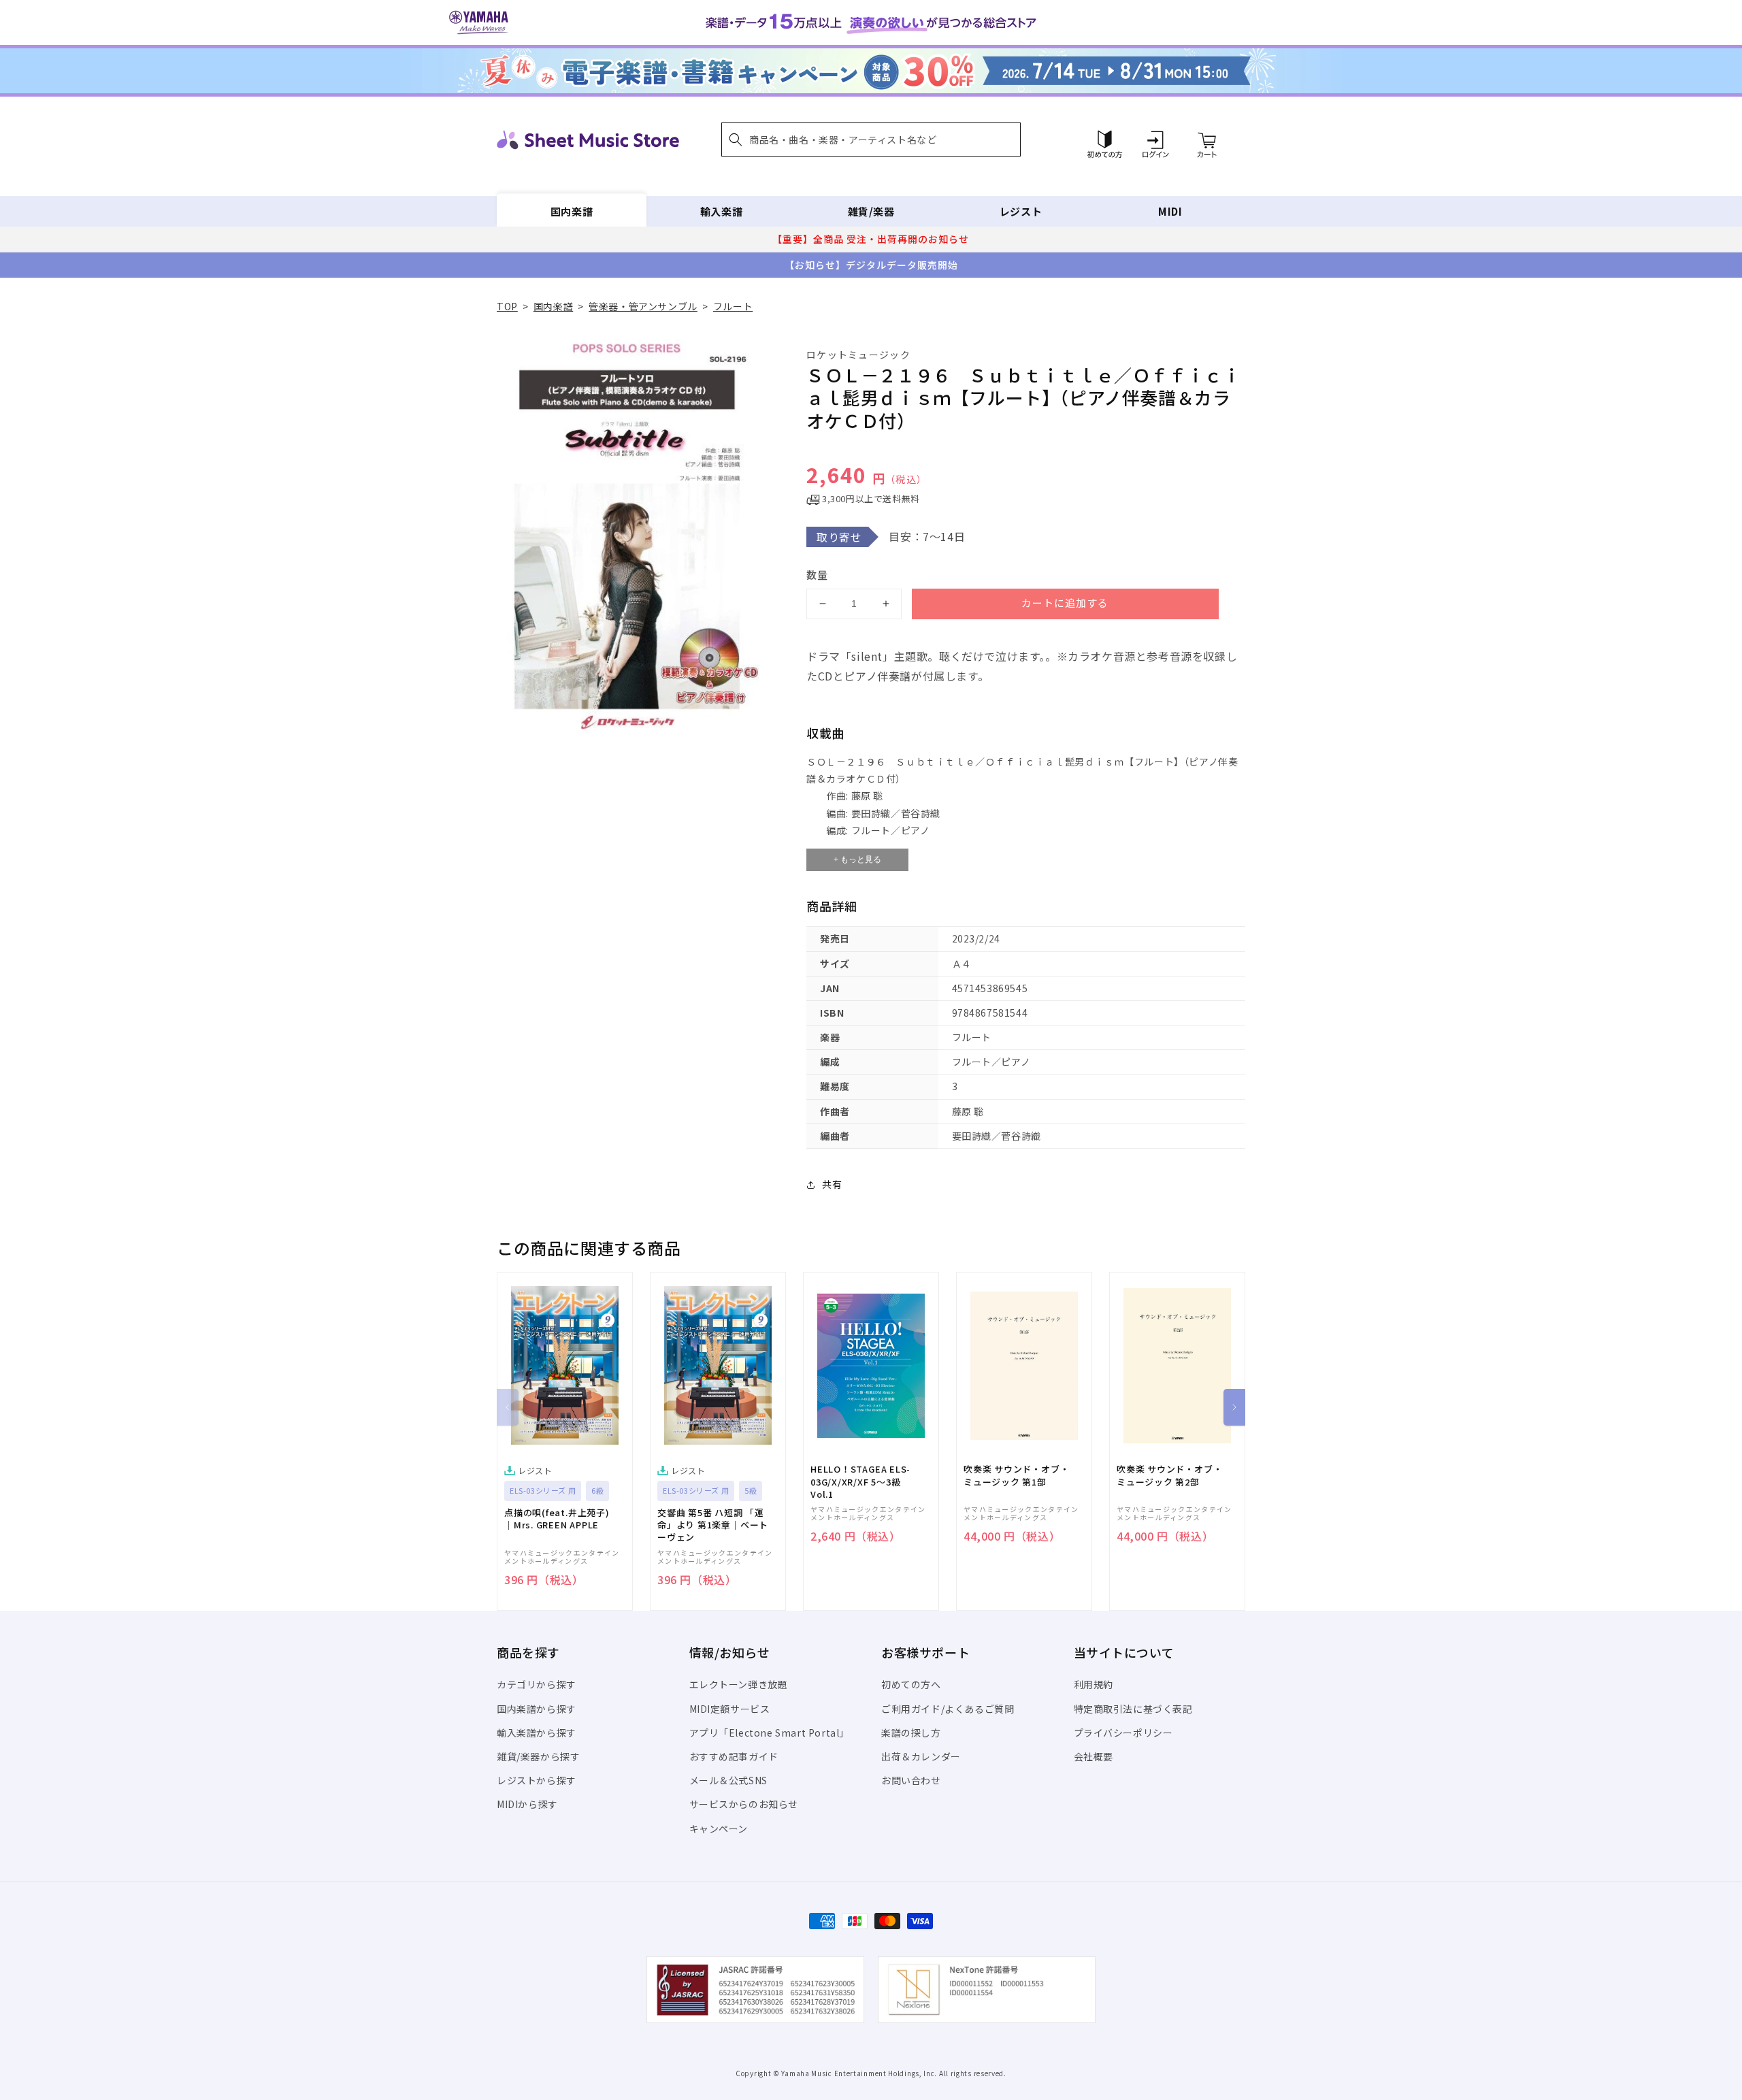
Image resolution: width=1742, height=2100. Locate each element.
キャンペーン (719, 1828)
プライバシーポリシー (1123, 1733)
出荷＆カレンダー (921, 1756)
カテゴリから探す (537, 1684)
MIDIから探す (527, 1804)
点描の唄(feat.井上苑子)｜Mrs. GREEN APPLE (557, 1519)
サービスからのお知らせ (744, 1804)
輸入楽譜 (721, 211)
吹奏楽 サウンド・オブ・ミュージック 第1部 (1016, 1475)
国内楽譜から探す (537, 1709)
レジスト (1021, 211)
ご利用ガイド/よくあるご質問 (948, 1709)
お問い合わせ (911, 1780)
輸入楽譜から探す (537, 1733)
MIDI (1170, 211)
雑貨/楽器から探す (538, 1756)
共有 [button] (832, 1184)
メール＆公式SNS (728, 1780)
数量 (817, 575)
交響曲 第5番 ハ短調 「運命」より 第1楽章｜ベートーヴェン (713, 1525)
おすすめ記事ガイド (734, 1756)
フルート (733, 306)
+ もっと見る (857, 859)
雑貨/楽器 (871, 211)
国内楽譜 (572, 211)
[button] (871, 140)
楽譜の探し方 (911, 1733)
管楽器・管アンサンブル (643, 306)
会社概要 (1094, 1756)
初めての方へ (911, 1684)
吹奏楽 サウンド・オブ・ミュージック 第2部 (1169, 1475)
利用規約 (1094, 1684)
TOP (507, 306)
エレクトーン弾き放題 (739, 1684)
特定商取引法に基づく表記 (1133, 1709)
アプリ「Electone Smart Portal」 (770, 1733)
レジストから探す (537, 1780)
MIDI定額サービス (730, 1709)
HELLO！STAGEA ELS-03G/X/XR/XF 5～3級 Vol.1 (860, 1481)
